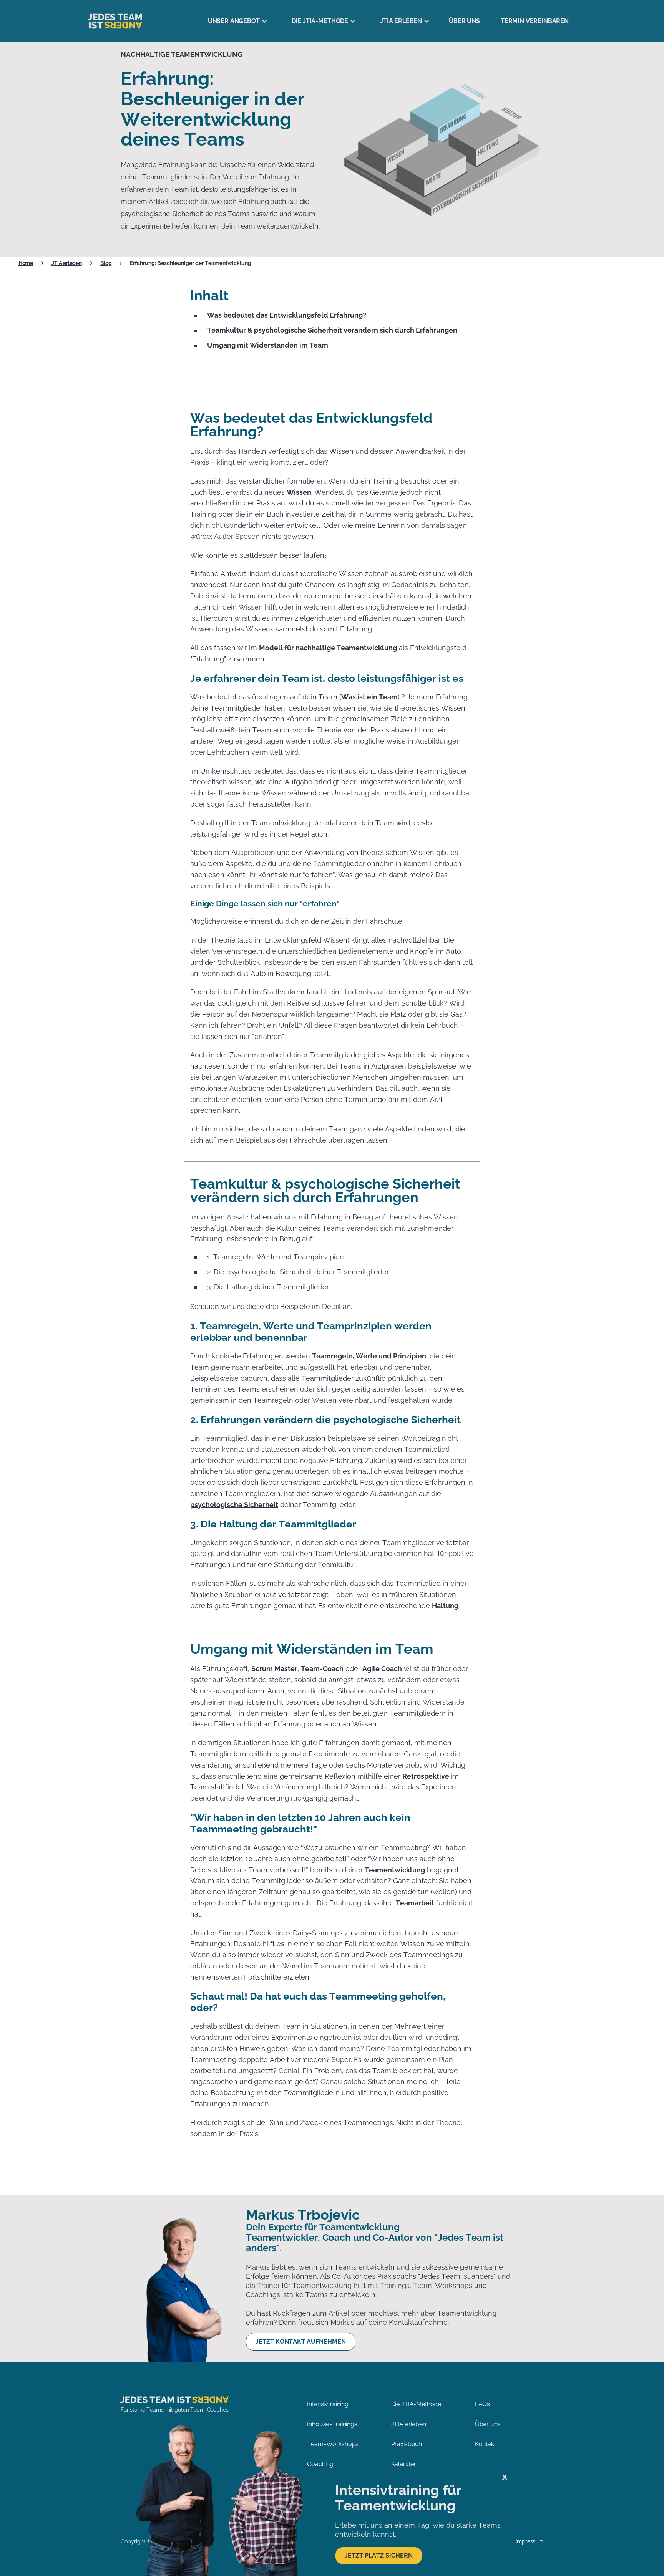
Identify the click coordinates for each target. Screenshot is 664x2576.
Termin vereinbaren (535, 21)
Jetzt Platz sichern (379, 2555)
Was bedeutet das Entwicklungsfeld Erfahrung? (287, 315)
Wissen (299, 492)
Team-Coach (322, 1669)
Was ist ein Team (369, 697)
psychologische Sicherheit (234, 1505)
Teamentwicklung (395, 1870)
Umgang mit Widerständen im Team (268, 345)
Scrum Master (274, 1669)
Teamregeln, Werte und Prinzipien (369, 1356)
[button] (234, 21)
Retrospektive (427, 1776)
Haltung (445, 1606)
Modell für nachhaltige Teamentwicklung (328, 648)
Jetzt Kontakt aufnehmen (301, 2342)
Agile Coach (382, 1669)
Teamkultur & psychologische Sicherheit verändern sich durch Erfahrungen (332, 330)
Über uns (464, 21)
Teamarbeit (415, 1903)
